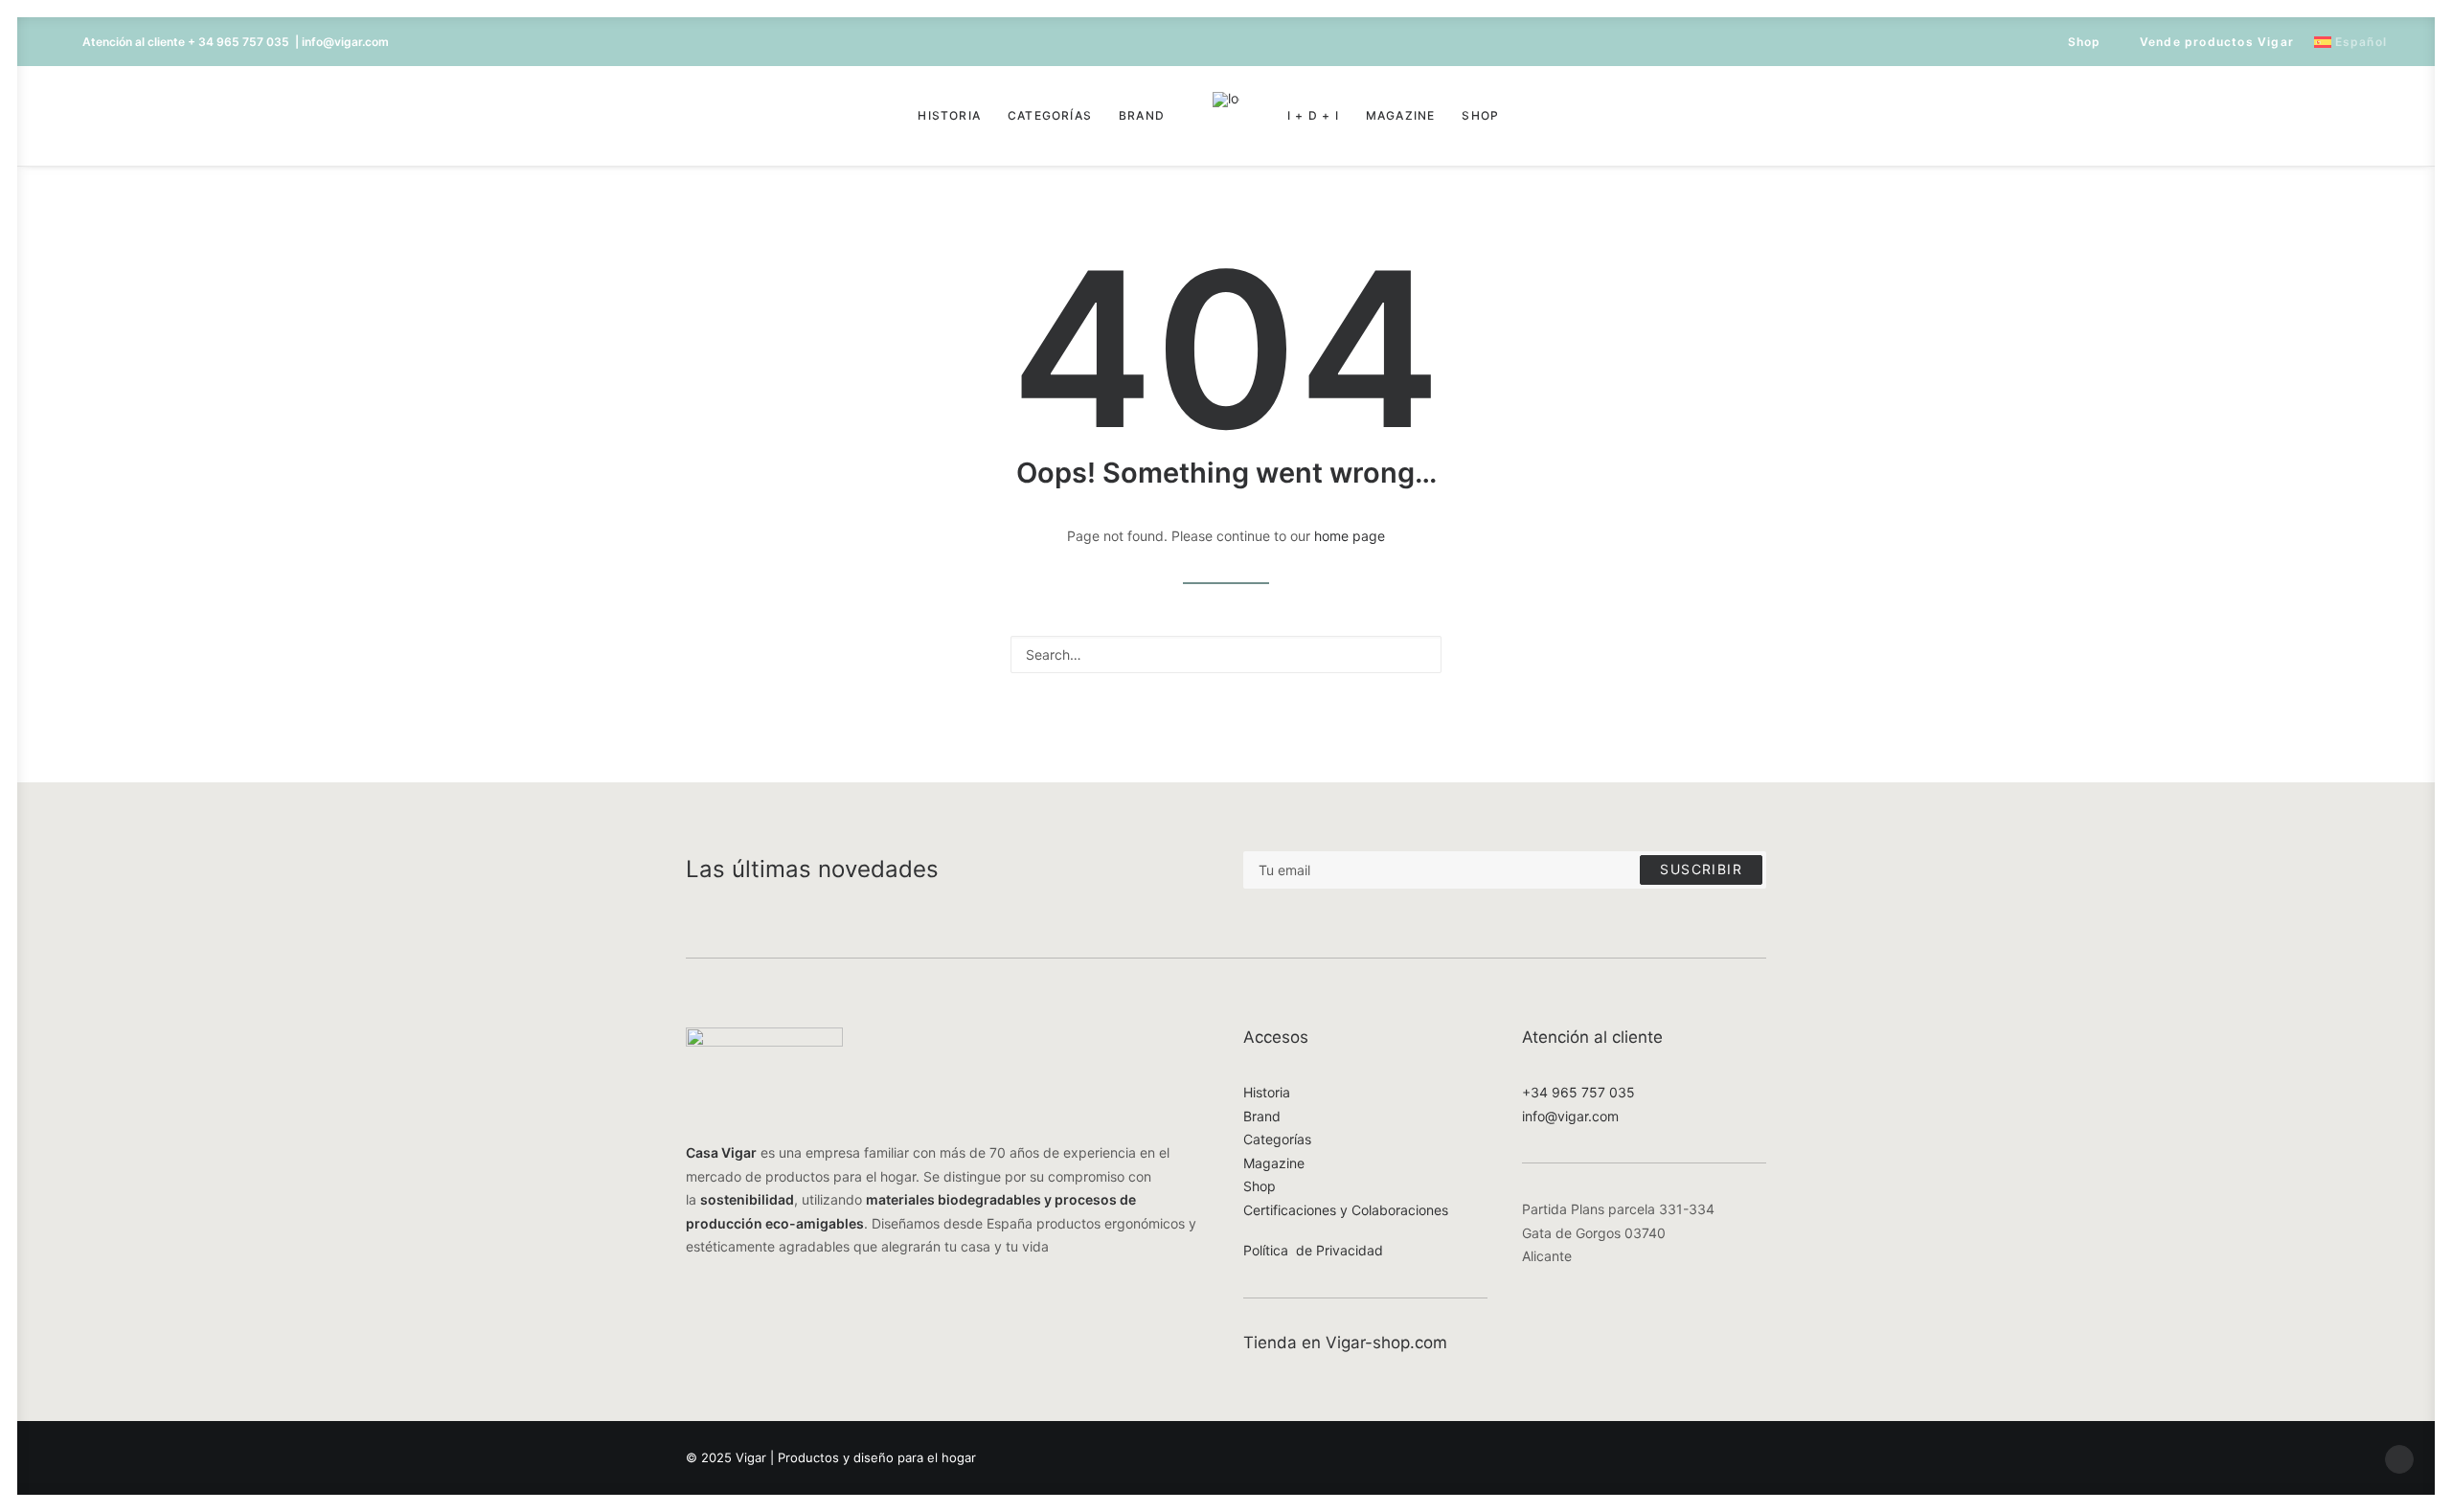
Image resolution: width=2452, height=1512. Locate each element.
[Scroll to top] (2399, 1458)
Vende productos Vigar (2217, 42)
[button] (95, 116)
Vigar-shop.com (1386, 1343)
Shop (2085, 42)
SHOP (1480, 115)
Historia (949, 115)
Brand (1142, 115)
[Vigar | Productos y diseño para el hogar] (1226, 116)
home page (1350, 536)
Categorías (1050, 115)
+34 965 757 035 (1578, 1092)
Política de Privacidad (1313, 1250)
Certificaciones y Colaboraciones (1346, 1210)
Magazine (1401, 115)
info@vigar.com (1570, 1116)
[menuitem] (2076, 42)
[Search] (1226, 654)
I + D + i (1313, 115)
